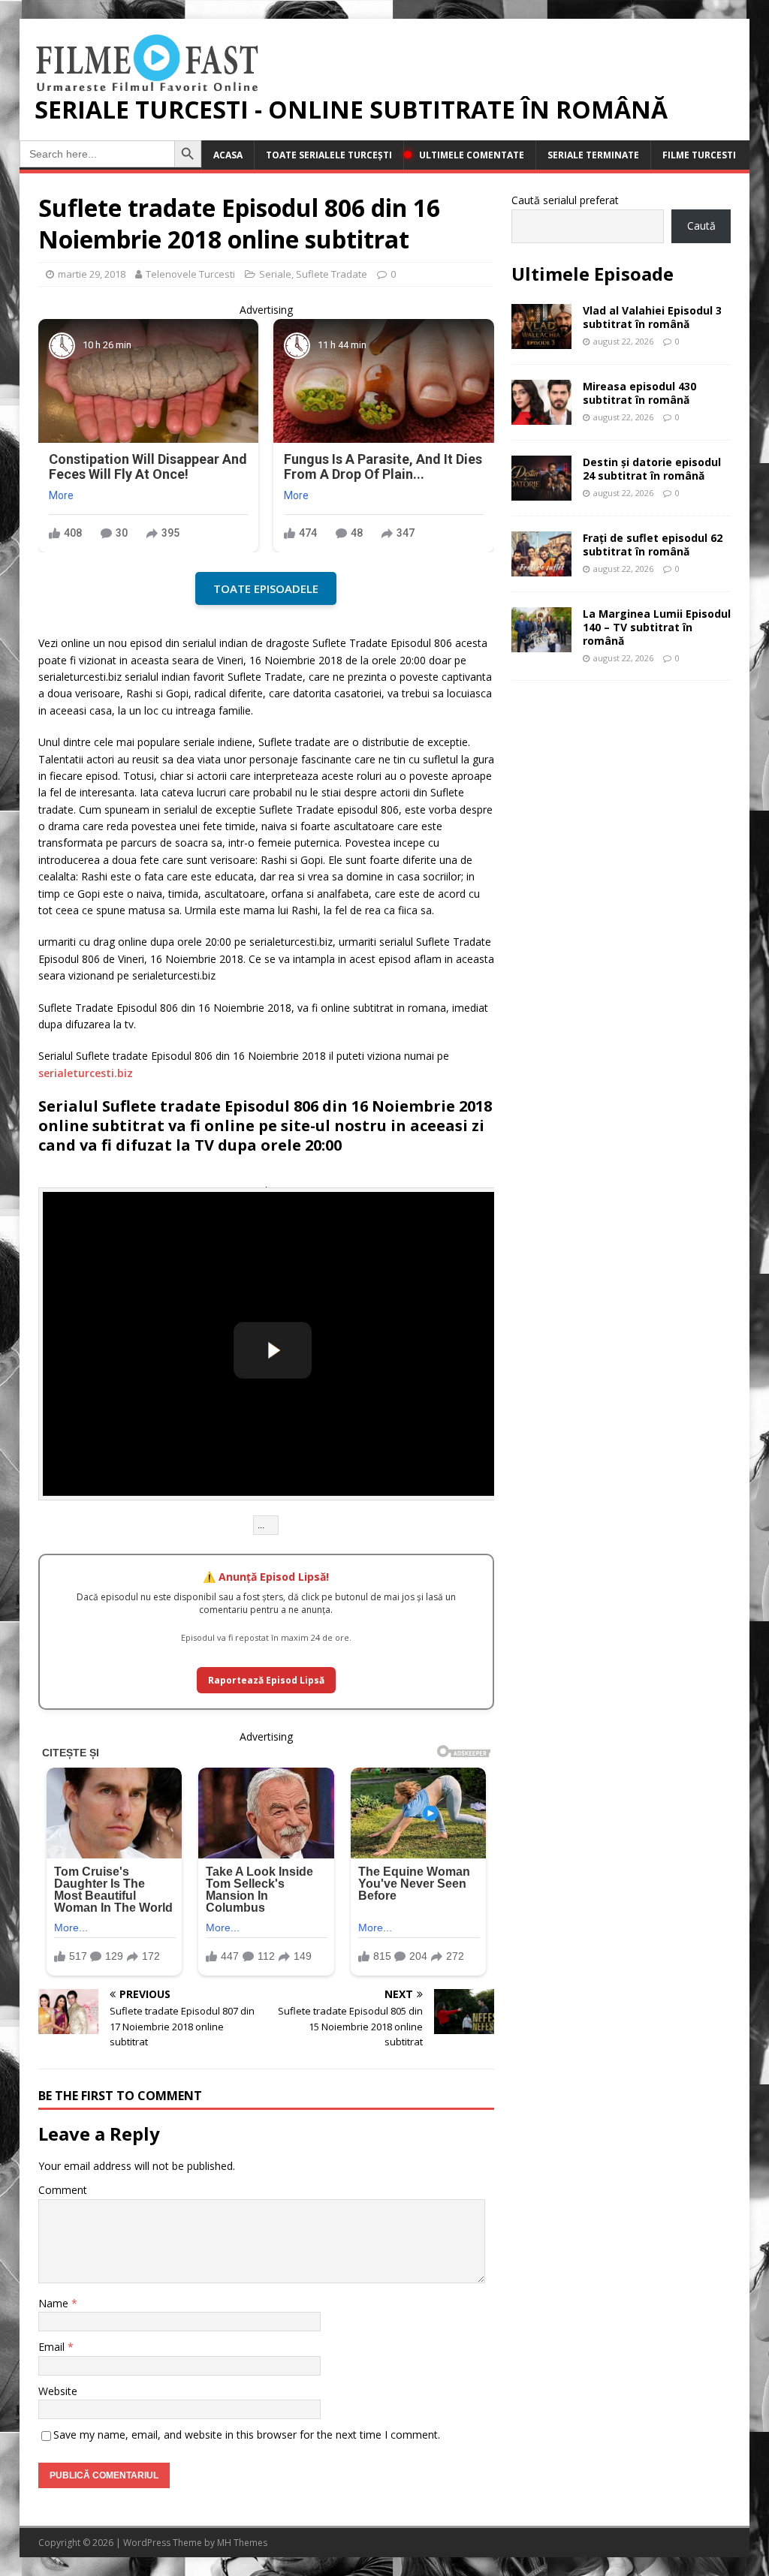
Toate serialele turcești (329, 155)
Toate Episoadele (266, 588)
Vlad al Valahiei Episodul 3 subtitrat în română (652, 317)
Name (55, 2303)
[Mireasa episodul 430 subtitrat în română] (541, 415)
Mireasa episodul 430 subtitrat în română (639, 393)
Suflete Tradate (332, 274)
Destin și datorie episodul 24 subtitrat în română (652, 469)
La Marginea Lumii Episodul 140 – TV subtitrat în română (657, 627)
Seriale (275, 274)
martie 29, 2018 (92, 274)
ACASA (228, 155)
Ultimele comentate (472, 155)
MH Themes (242, 2543)
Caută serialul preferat (565, 200)
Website (58, 2391)
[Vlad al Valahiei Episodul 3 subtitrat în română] (541, 340)
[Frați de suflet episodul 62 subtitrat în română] (541, 567)
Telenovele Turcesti (190, 274)
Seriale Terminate (593, 155)
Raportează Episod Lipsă (266, 1680)
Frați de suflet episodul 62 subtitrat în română (653, 545)
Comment (63, 2190)
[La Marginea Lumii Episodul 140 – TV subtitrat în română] (541, 643)
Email (53, 2347)
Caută (701, 226)
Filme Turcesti (699, 155)
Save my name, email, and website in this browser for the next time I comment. (247, 2435)
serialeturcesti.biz (86, 1073)
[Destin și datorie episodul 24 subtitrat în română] (541, 491)
